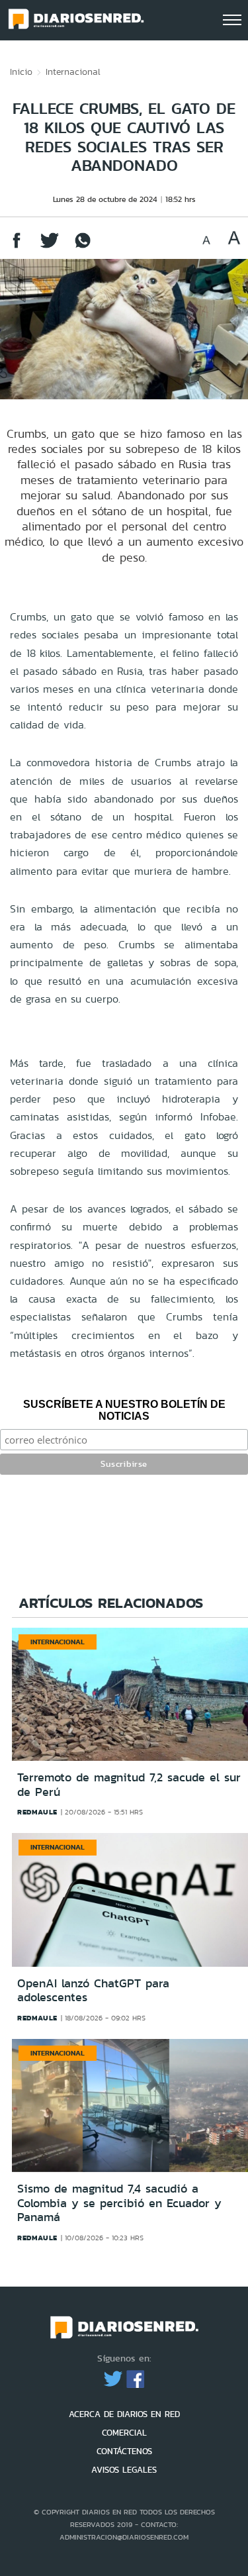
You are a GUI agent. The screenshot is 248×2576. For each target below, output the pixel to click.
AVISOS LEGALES (124, 2470)
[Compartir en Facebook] (17, 247)
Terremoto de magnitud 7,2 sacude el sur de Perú (129, 1785)
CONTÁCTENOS (124, 2451)
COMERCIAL (124, 2433)
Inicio (21, 72)
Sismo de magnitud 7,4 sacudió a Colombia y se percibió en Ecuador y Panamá (119, 2203)
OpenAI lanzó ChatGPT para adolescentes (93, 1991)
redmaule (37, 1812)
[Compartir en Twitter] (50, 247)
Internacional (73, 72)
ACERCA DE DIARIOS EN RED (124, 2414)
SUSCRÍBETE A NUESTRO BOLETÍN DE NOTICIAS (124, 1410)
